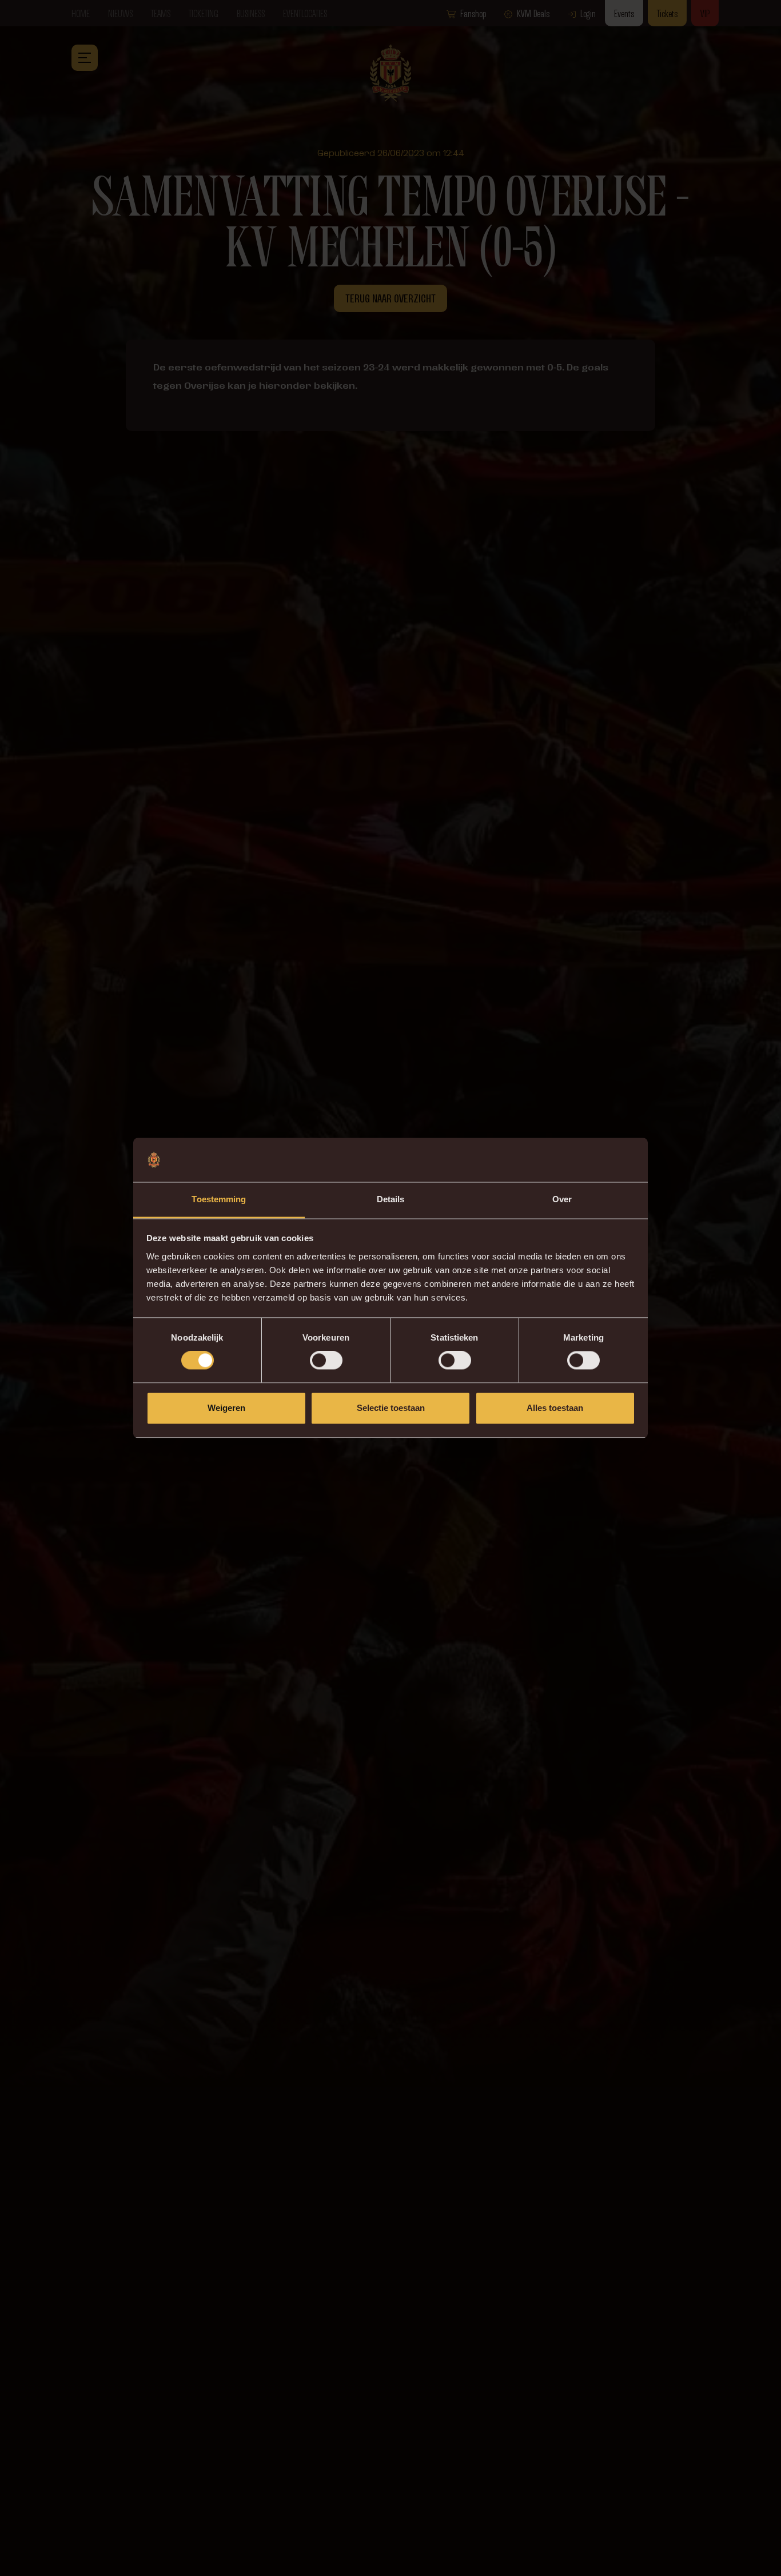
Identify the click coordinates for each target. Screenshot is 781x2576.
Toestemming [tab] (219, 1199)
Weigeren (226, 1408)
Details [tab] (391, 1199)
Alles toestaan (555, 1408)
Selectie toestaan (391, 1408)
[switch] (326, 1361)
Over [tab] (562, 1199)
